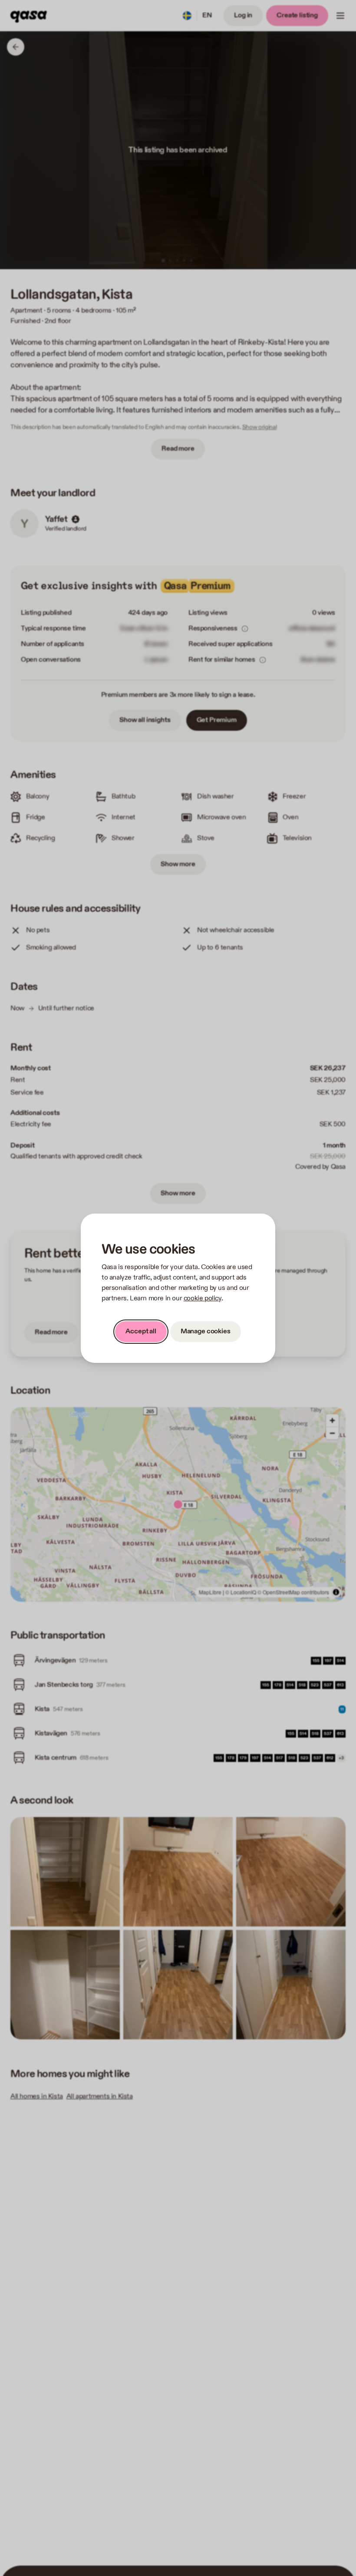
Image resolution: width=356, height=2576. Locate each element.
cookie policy (203, 1298)
